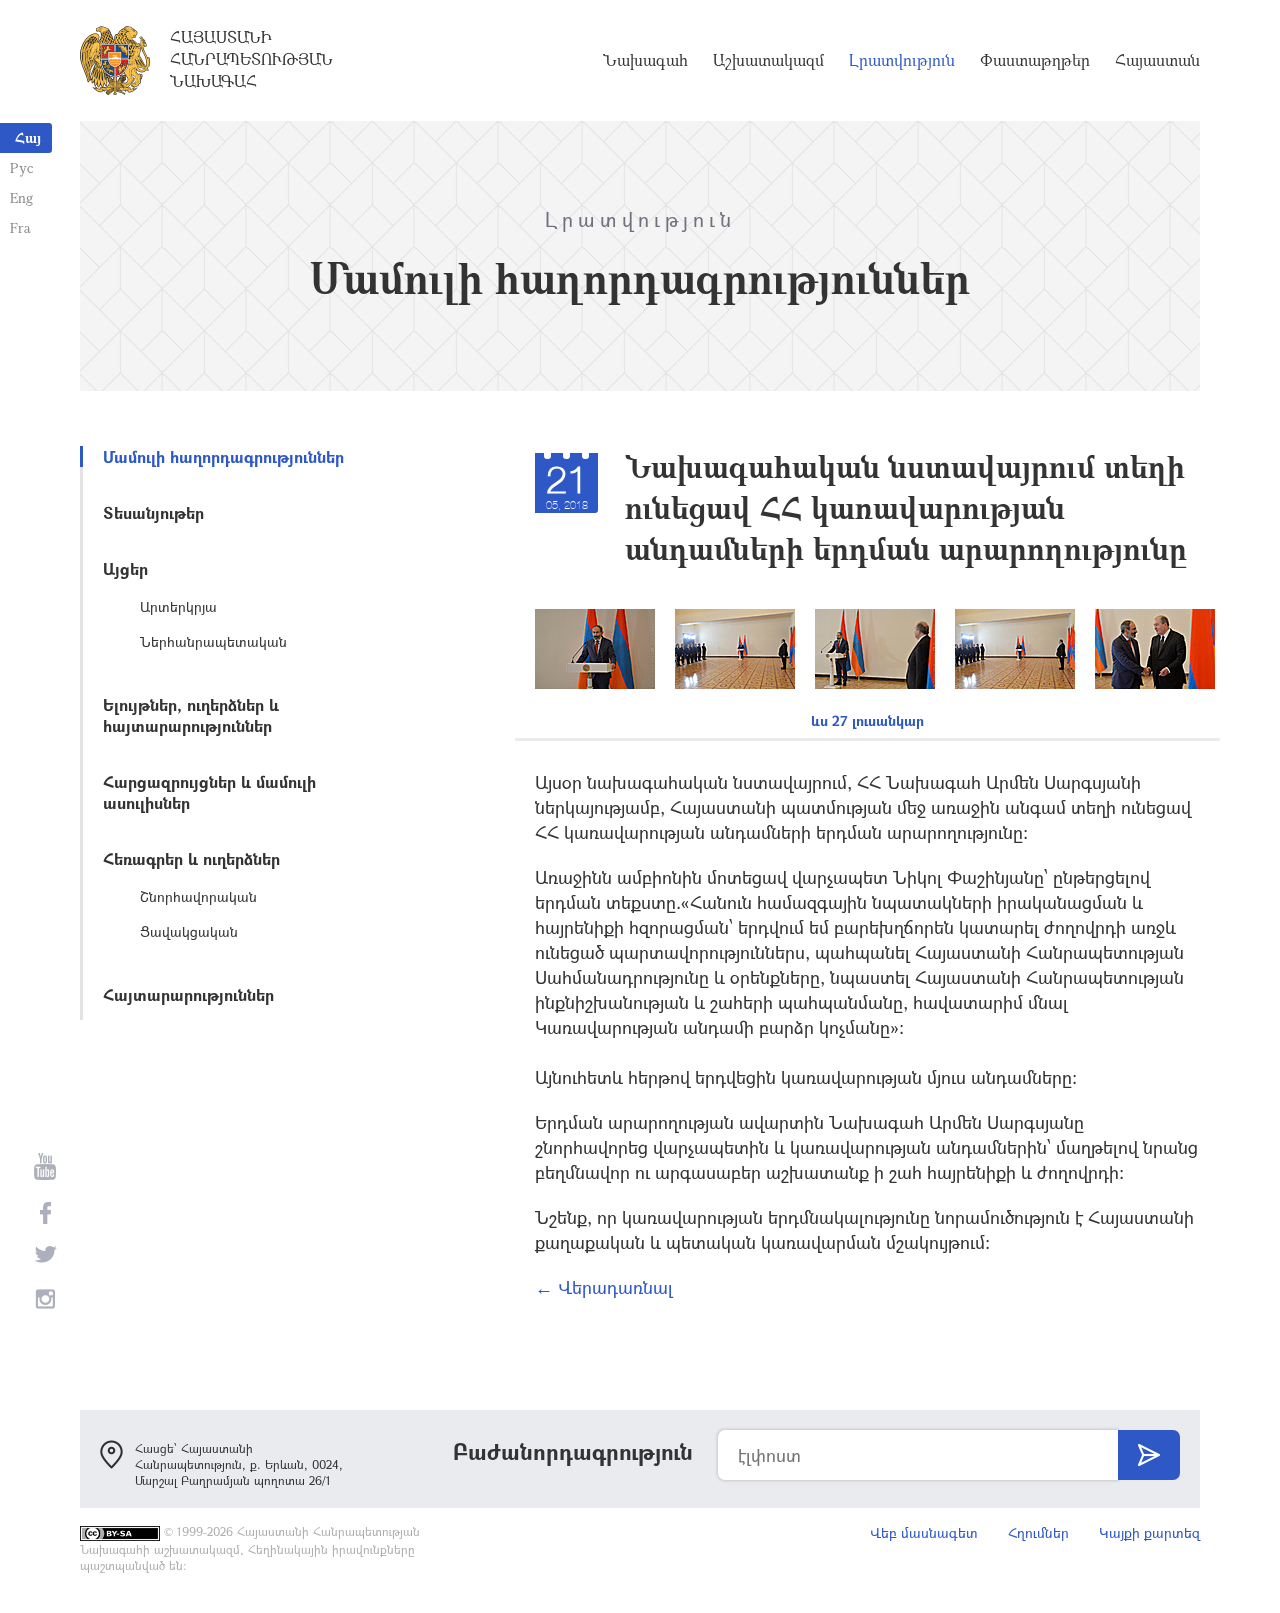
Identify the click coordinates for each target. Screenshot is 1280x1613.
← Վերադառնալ (604, 1287)
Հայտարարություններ (188, 994)
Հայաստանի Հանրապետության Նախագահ (251, 59)
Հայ (28, 137)
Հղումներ (1038, 1532)
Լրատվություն (902, 60)
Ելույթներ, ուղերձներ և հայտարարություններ (191, 715)
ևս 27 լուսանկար (867, 720)
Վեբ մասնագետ (924, 1532)
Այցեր (125, 568)
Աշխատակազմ (768, 60)
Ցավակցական (189, 931)
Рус (21, 167)
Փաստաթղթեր (1035, 60)
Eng (21, 197)
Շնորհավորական (198, 896)
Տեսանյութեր (153, 512)
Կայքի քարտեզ (1149, 1532)
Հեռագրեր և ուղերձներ (191, 858)
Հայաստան (1157, 60)
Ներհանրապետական (213, 641)
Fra (20, 227)
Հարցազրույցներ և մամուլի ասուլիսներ (209, 792)
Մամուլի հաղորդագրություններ (223, 456)
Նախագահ (645, 60)
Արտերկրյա (178, 606)
